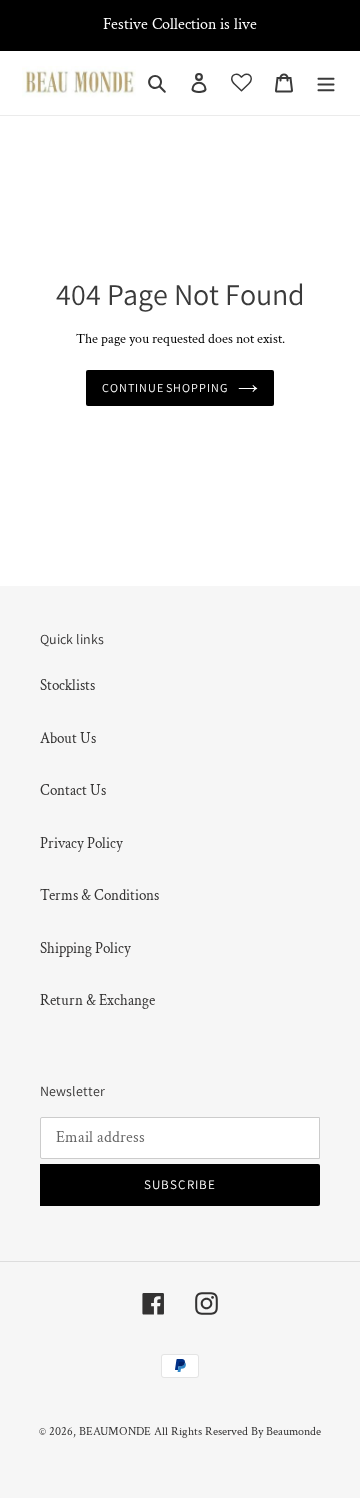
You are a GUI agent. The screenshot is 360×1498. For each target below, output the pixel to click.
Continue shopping (165, 387)
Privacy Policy (81, 843)
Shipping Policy (85, 948)
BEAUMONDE (115, 1431)
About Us (68, 738)
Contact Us (73, 790)
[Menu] (326, 83)
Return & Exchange (97, 1000)
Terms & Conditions (99, 895)
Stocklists (67, 685)
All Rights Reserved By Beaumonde (237, 1431)
